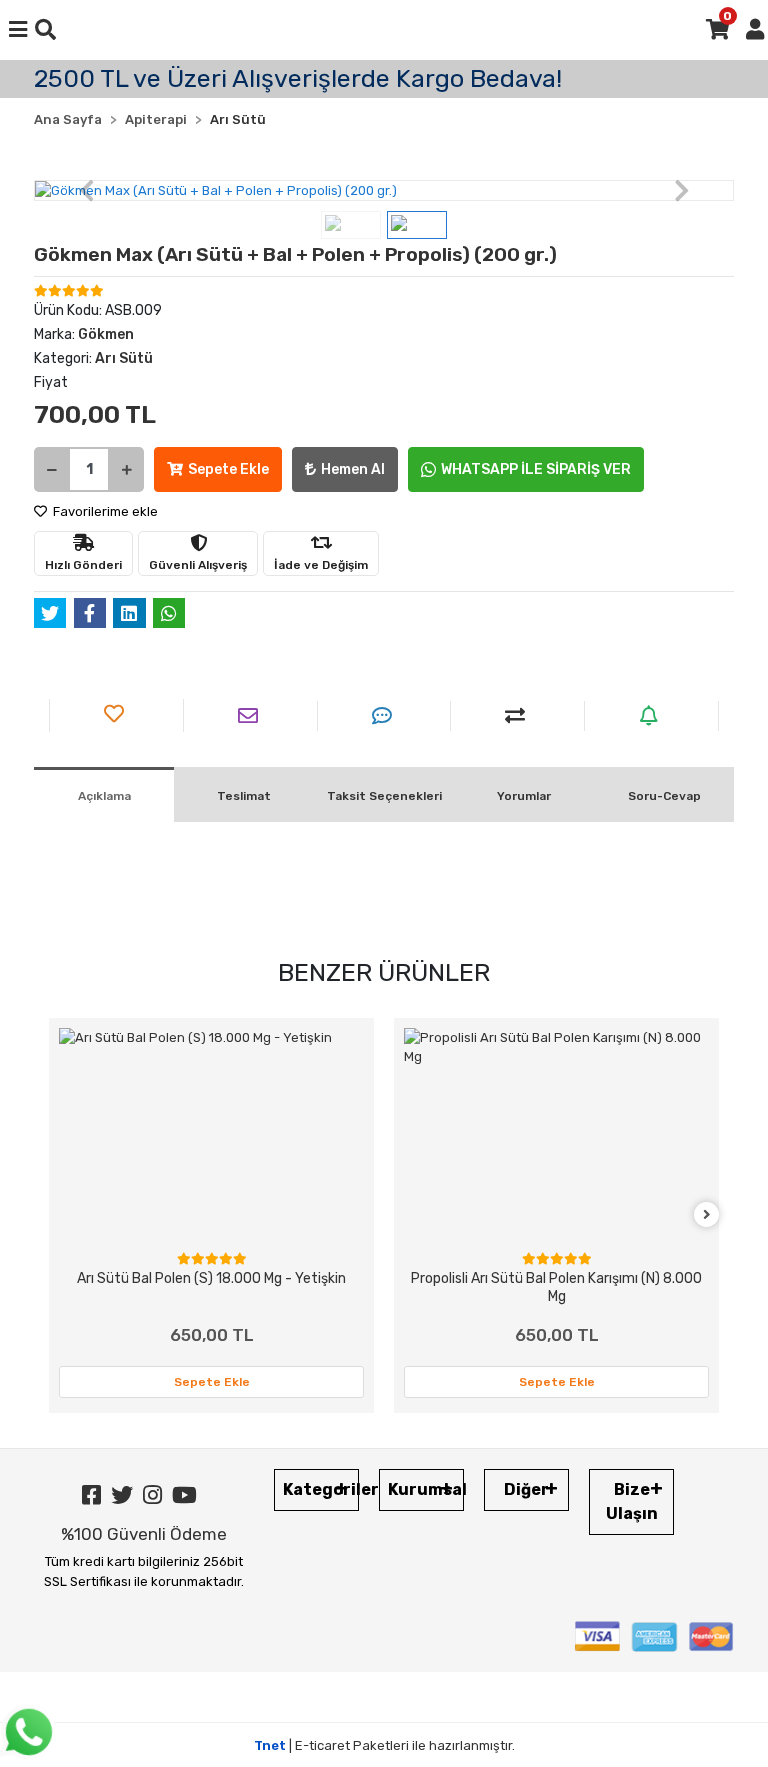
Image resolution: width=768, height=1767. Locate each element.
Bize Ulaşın (632, 1501)
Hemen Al (353, 469)
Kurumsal (426, 1489)
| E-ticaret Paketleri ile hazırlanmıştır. (384, 1745)
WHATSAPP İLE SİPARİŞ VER (536, 469)
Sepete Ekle (228, 469)
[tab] (104, 794)
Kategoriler (321, 1489)
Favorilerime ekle (104, 511)
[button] (86, 191)
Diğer (526, 1489)
